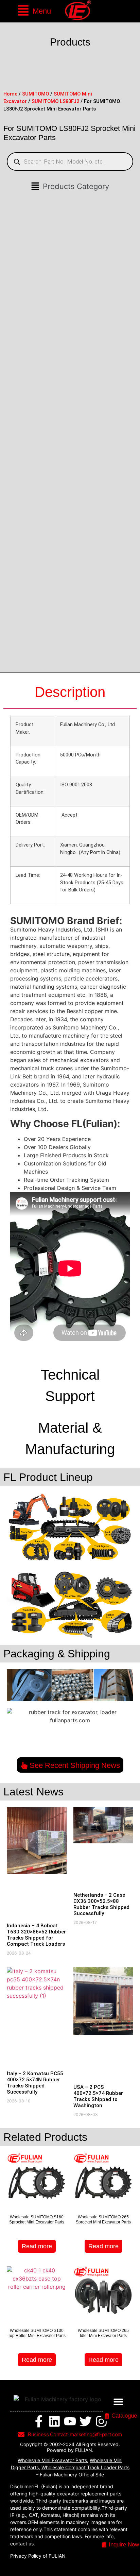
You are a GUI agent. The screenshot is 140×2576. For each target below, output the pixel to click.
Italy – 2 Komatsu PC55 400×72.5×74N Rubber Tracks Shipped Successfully (35, 2083)
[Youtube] (70, 2421)
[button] (34, 11)
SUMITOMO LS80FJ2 (55, 101)
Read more (37, 2246)
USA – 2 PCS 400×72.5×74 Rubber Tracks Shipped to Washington (98, 2096)
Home (10, 94)
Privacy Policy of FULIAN (38, 2556)
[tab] (70, 693)
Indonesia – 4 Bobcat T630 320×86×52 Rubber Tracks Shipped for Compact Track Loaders (36, 1935)
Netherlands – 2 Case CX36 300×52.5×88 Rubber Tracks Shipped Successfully (101, 1904)
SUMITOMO (36, 94)
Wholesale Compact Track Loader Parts (85, 2467)
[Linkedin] (54, 2421)
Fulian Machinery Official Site (72, 2475)
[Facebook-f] (39, 2421)
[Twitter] (86, 2421)
